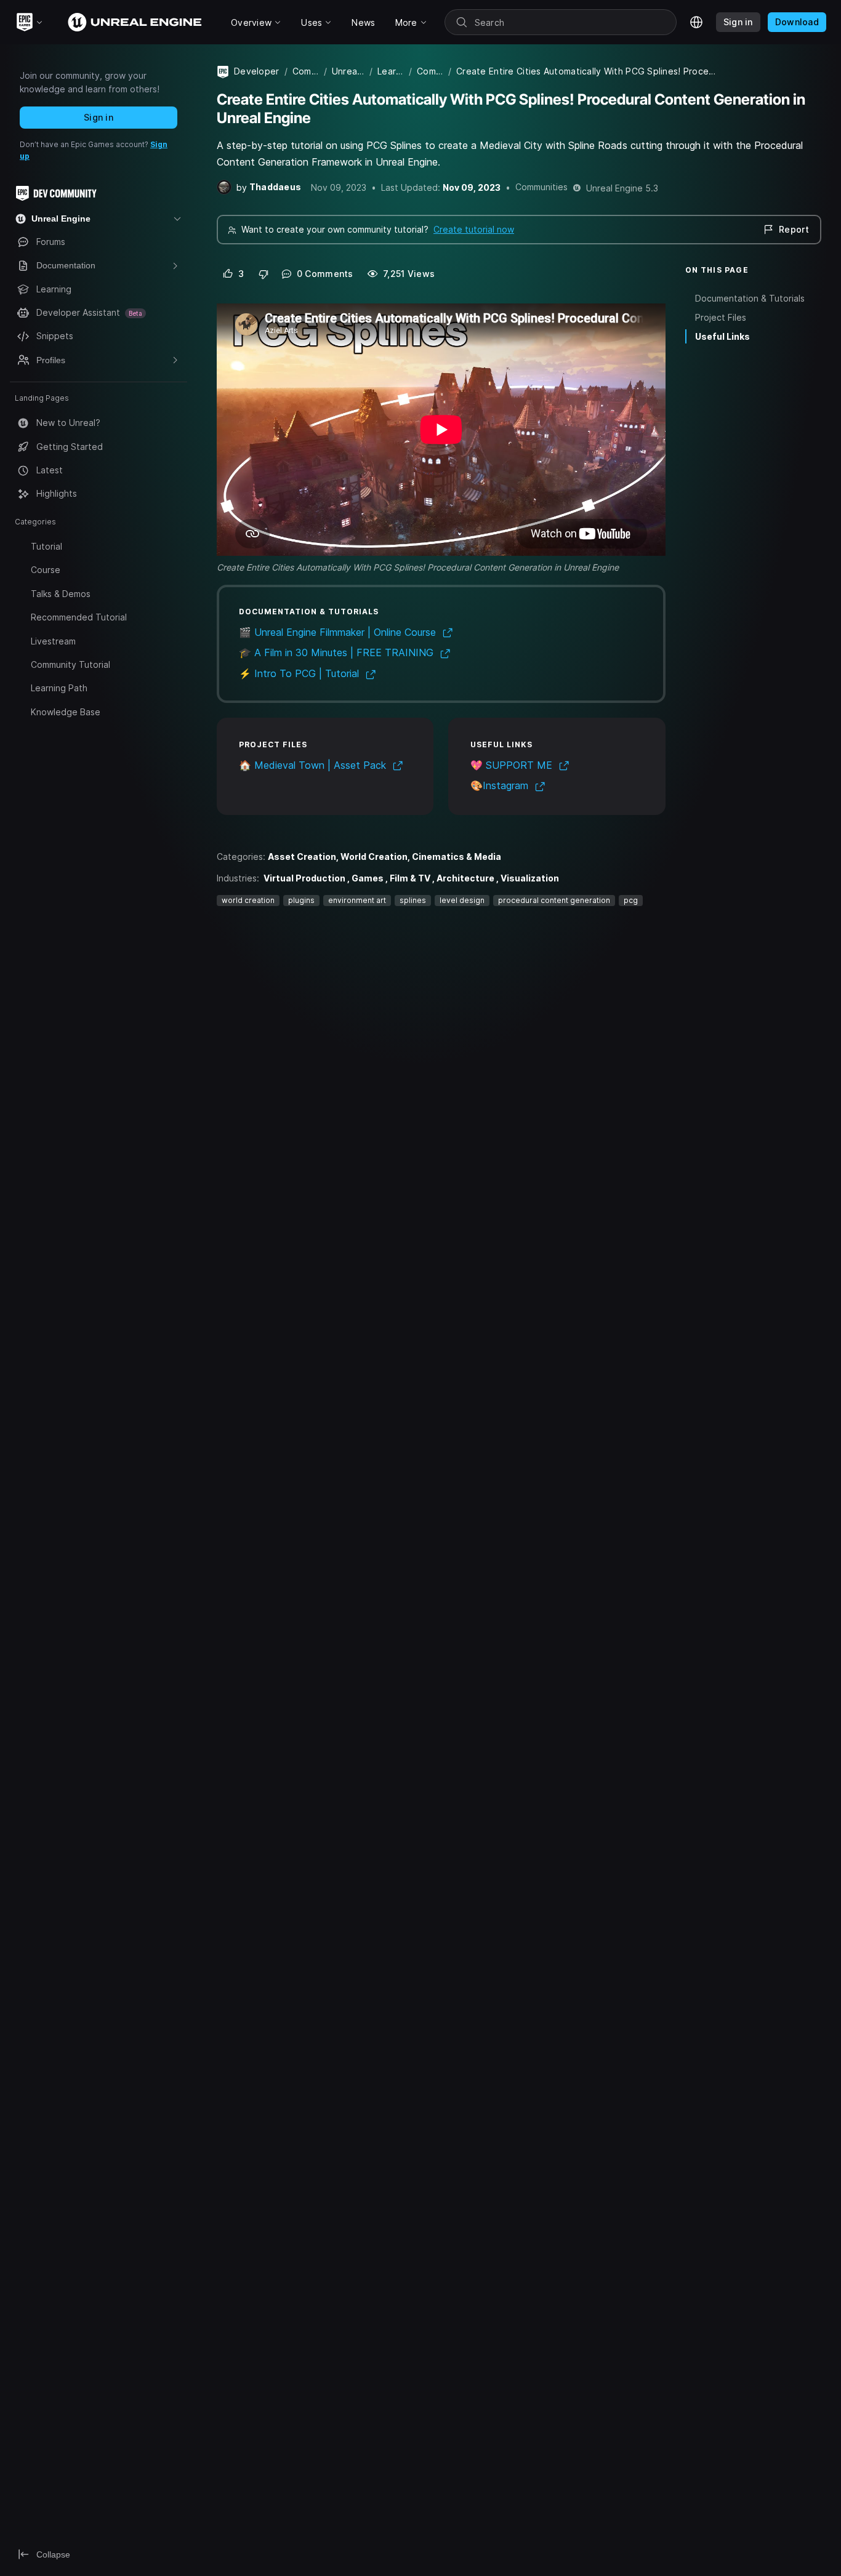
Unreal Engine (348, 71)
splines (413, 900)
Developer (257, 71)
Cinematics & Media (457, 857)
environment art (357, 900)
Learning (391, 71)
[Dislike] (264, 274)
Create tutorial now (474, 229)
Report (794, 229)
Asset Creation (302, 857)
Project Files (721, 317)
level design (462, 900)
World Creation (374, 857)
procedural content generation (554, 900)
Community (306, 71)
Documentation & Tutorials (750, 298)
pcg (631, 900)
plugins (301, 900)
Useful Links (722, 336)
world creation (248, 900)
